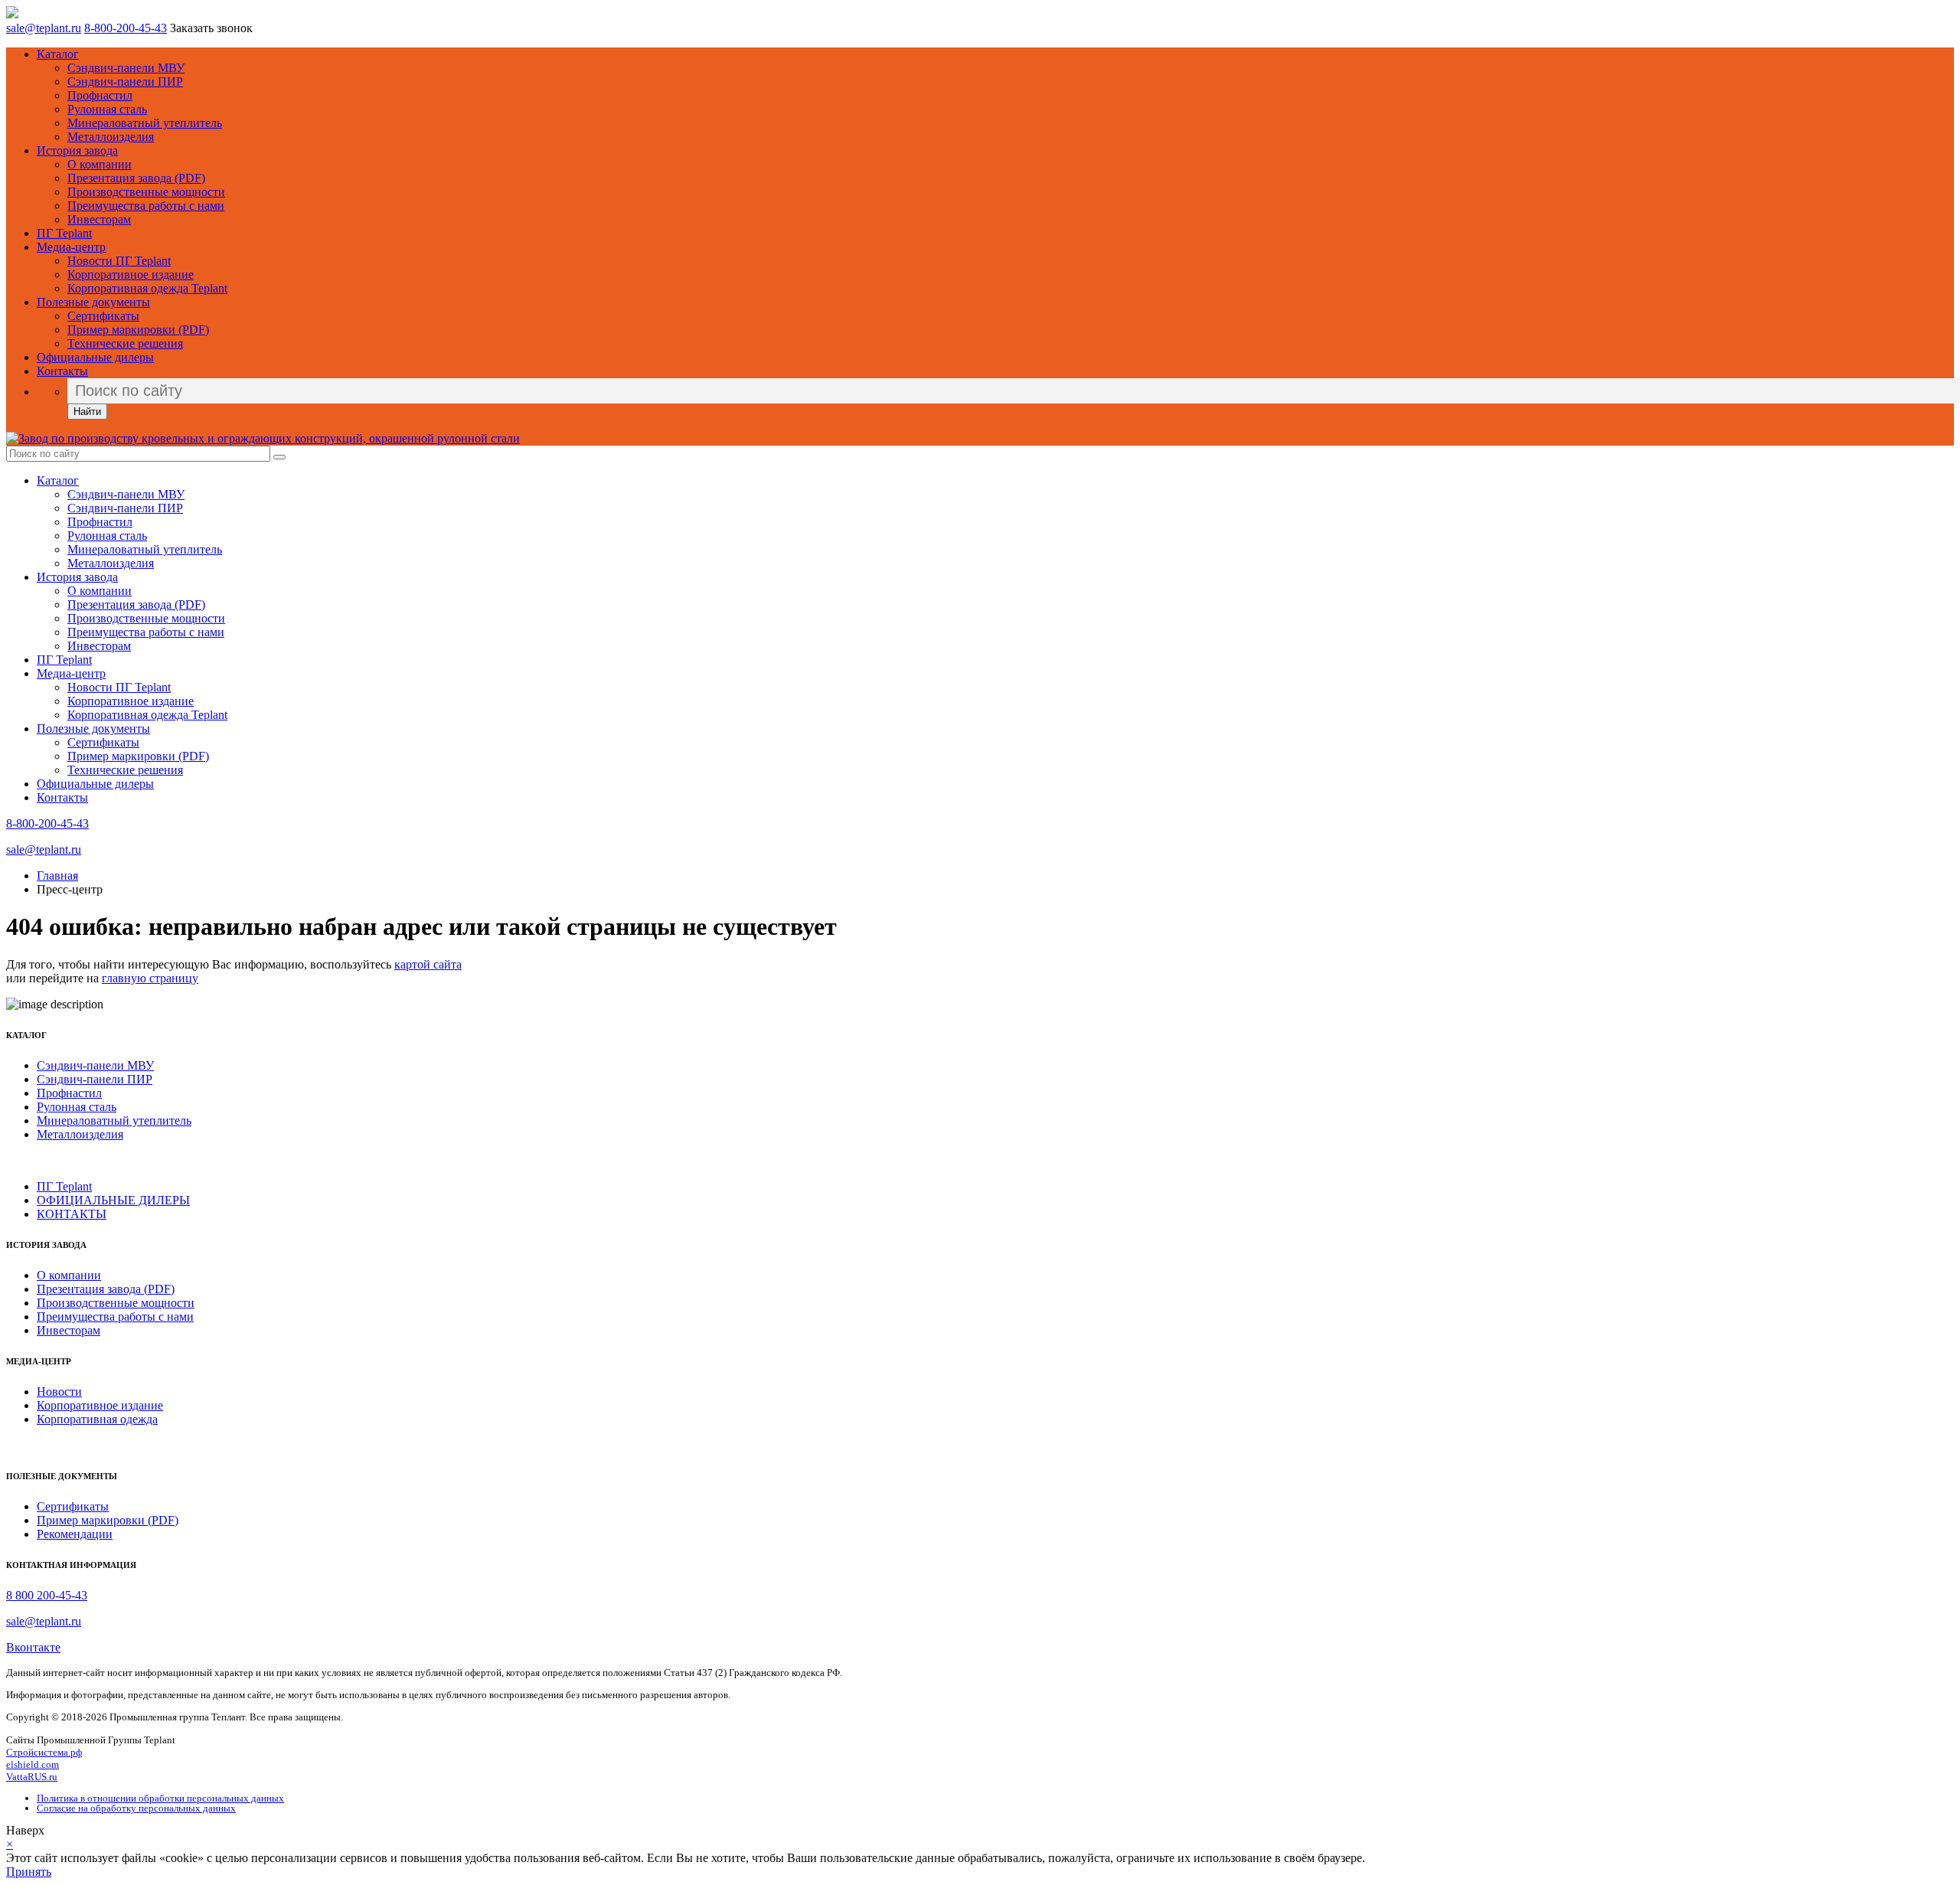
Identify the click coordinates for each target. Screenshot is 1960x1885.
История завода (77, 150)
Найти (87, 412)
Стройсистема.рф (44, 1752)
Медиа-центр (71, 247)
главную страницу (150, 978)
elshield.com (33, 1764)
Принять (29, 1872)
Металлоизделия (111, 137)
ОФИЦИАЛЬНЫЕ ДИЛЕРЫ (113, 1200)
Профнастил (100, 95)
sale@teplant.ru (44, 28)
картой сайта (428, 964)
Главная (57, 876)
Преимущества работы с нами (146, 206)
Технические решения (125, 343)
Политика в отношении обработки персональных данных (160, 1798)
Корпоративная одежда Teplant (147, 288)
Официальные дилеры (95, 357)
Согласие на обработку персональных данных (136, 1808)
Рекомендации (75, 1534)
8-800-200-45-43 (126, 28)
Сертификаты (103, 316)
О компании (100, 164)
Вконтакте (33, 1647)
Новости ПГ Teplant (119, 261)
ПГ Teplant (64, 233)
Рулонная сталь (107, 109)
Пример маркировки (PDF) (138, 330)
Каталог (58, 54)
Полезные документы (93, 302)
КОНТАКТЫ (72, 1214)
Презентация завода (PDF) (136, 178)
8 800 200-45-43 (47, 1595)
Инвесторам (99, 219)
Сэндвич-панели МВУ (126, 68)
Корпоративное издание (131, 274)
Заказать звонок (211, 28)
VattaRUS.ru (32, 1777)
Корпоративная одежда (97, 1419)
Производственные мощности (146, 192)
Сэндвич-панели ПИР (125, 82)
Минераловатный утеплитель (145, 123)
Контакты (62, 371)
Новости (59, 1392)
